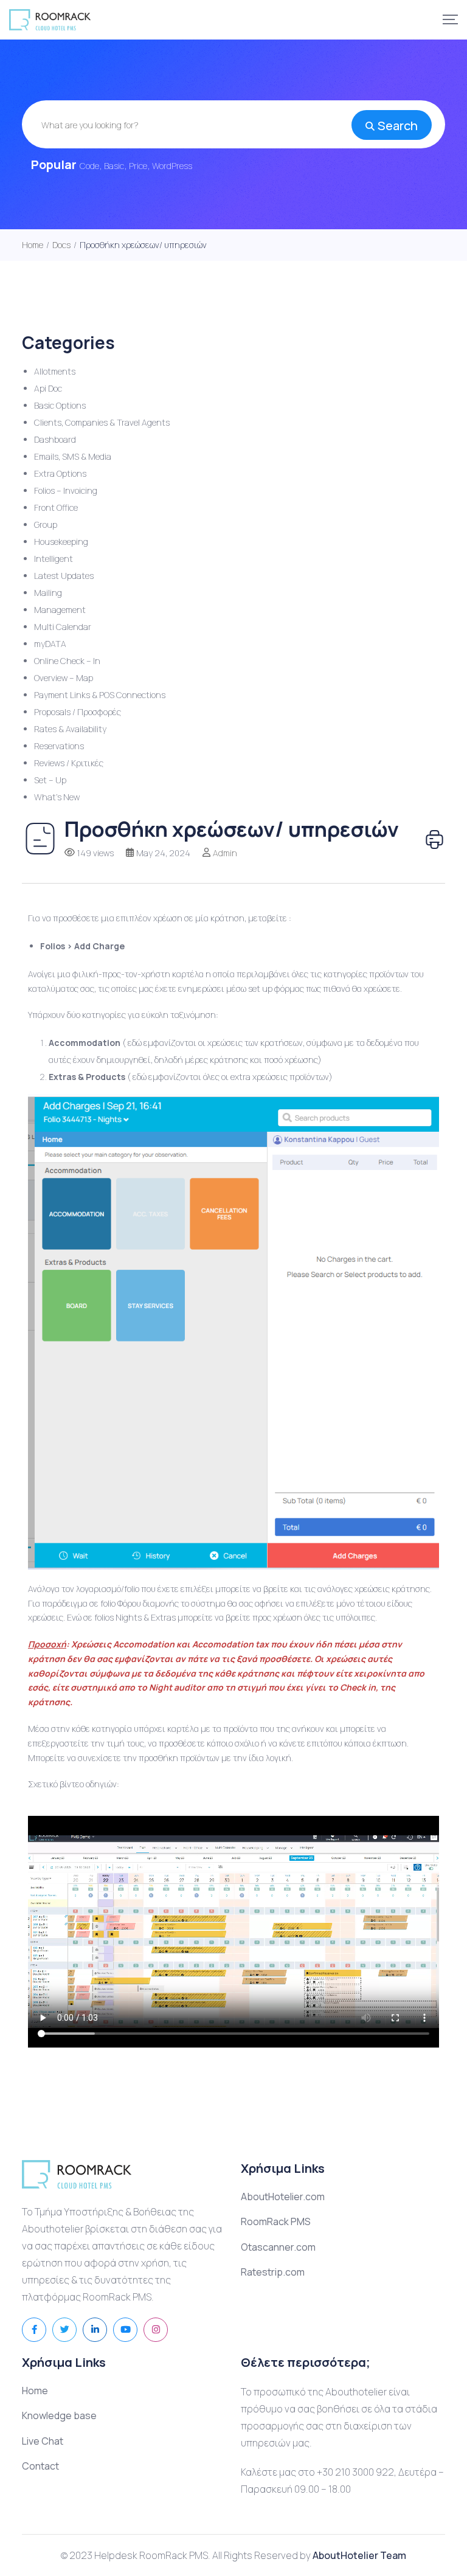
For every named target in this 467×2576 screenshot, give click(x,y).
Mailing (48, 593)
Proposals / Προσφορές (78, 712)
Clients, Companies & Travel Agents (102, 422)
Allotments (55, 371)
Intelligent (54, 559)
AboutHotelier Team (359, 2555)
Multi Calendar (63, 627)
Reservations (59, 746)
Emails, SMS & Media (73, 456)
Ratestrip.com (273, 2272)
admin (225, 853)
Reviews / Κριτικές (69, 763)
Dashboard (55, 439)
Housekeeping (61, 542)
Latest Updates (64, 576)
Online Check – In (67, 661)
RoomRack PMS (276, 2221)
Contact (40, 2466)
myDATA (50, 644)
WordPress (172, 166)
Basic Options (60, 405)
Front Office (56, 507)
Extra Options (60, 473)
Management (60, 610)
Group (46, 525)
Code (89, 166)
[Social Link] (34, 2330)
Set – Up (50, 780)
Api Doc (48, 388)
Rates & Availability (70, 729)
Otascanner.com (278, 2247)
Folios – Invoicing (66, 490)
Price (138, 166)
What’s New (57, 797)
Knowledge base (59, 2415)
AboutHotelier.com (283, 2197)
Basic (114, 166)
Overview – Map (64, 678)
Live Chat (43, 2441)
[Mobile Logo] (50, 20)
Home (35, 2391)
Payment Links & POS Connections (100, 695)
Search (398, 126)
